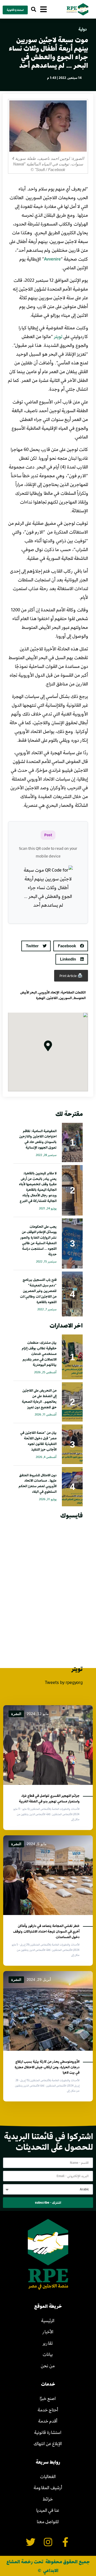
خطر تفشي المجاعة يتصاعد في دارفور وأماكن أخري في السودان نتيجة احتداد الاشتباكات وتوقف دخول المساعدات (46, 1931)
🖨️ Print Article (71, 976)
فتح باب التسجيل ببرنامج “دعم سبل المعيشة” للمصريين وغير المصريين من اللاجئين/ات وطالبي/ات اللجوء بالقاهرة (38, 1291)
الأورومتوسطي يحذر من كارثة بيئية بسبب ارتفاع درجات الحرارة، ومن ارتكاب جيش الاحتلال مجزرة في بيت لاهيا (47, 2067)
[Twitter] (31, 2542)
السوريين (66, 998)
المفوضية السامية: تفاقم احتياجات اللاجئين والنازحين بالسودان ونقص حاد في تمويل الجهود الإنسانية (38, 1139)
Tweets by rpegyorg (64, 1682)
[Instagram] (48, 2542)
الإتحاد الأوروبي (49, 992)
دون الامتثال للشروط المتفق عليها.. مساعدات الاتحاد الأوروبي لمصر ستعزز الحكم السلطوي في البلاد (38, 1483)
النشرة (16, 1714)
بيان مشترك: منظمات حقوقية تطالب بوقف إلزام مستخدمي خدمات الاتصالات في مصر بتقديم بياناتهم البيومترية (39, 1353)
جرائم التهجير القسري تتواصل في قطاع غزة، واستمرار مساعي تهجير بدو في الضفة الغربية (49, 1798)
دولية (83, 29)
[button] (33, 9)
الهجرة (41, 998)
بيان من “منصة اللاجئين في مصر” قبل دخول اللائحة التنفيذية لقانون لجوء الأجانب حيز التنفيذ (38, 1441)
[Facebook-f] (65, 2542)
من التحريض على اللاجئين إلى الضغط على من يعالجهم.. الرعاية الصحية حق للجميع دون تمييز (39, 1398)
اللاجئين (52, 998)
